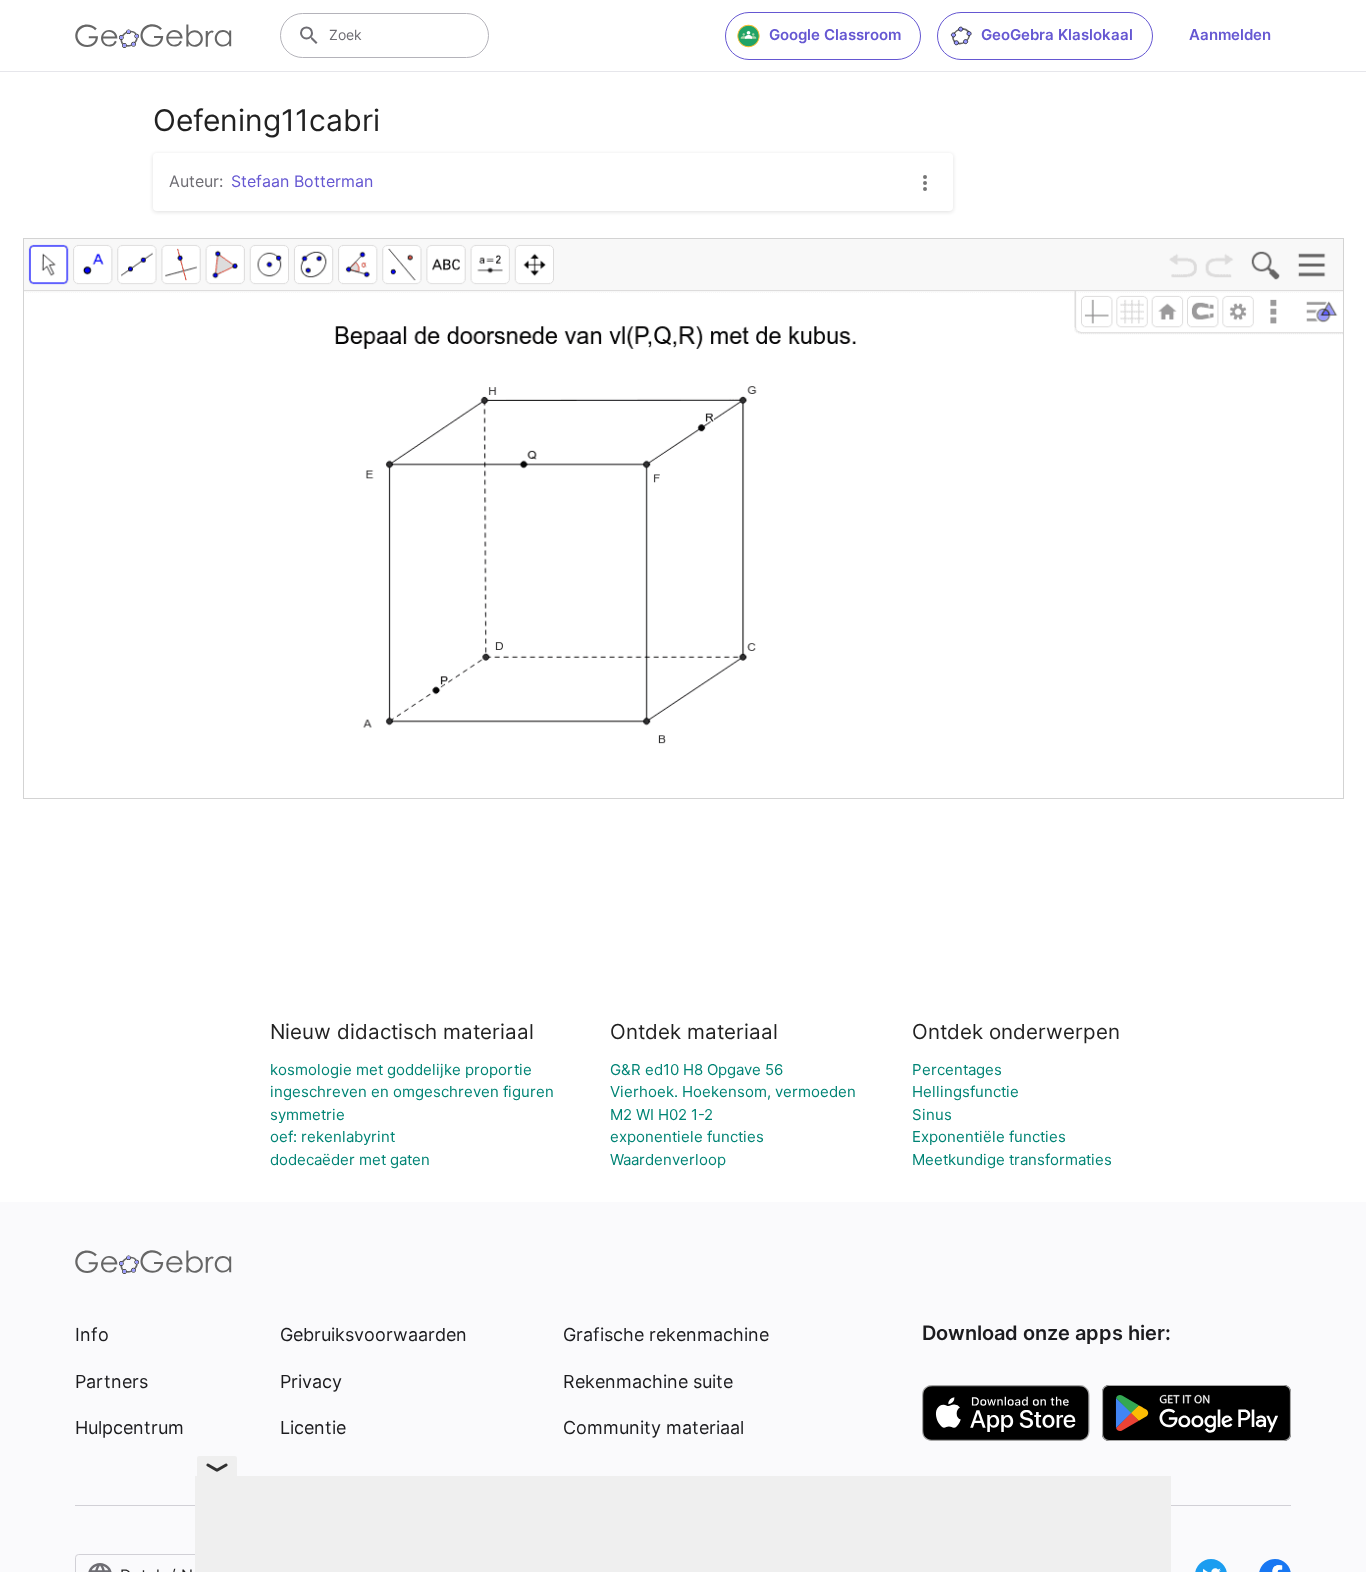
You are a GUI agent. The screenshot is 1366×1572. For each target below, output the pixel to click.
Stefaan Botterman (302, 181)
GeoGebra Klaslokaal (1057, 34)
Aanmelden (1230, 34)
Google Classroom (835, 34)
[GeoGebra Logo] (153, 36)
